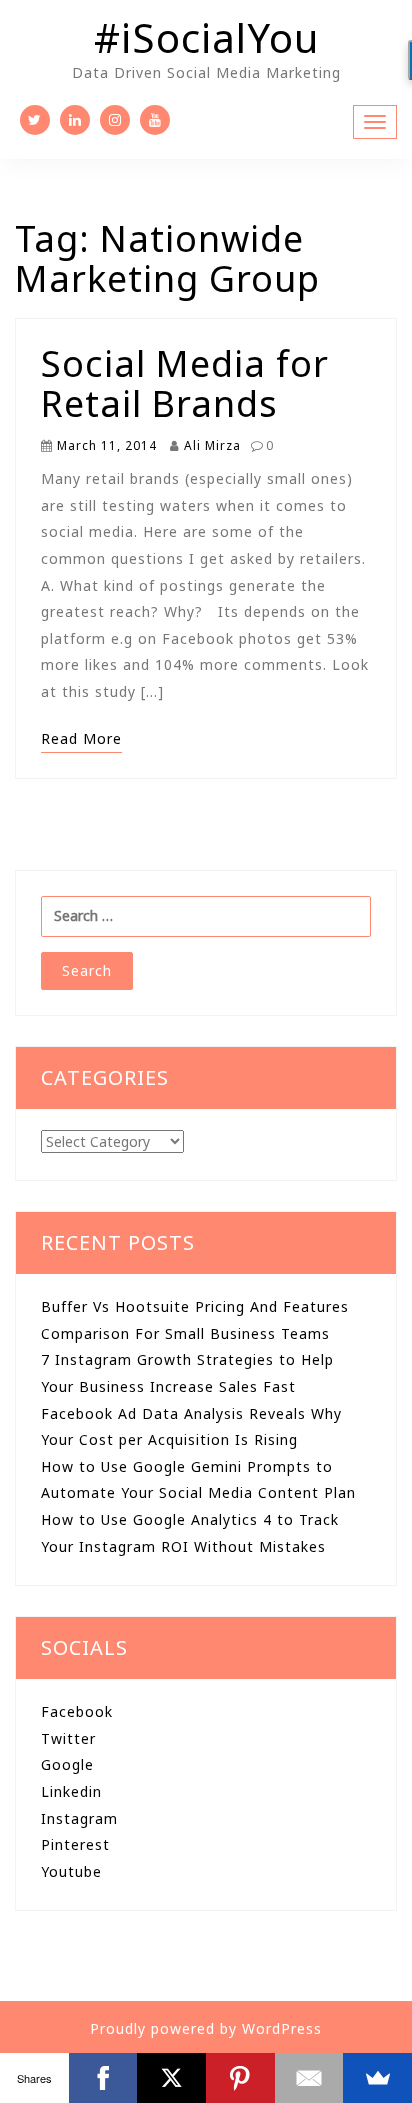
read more (81, 738)
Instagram (79, 1818)
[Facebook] (103, 2078)
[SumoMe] (377, 2078)
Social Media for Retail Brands (185, 383)
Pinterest (75, 1844)
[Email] (309, 2078)
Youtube (71, 1871)
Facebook (77, 1711)
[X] (171, 2078)
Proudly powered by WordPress (206, 2028)
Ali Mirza (210, 445)
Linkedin (71, 1791)
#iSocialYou (206, 37)
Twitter (68, 1738)
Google (67, 1764)
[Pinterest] (240, 2078)
